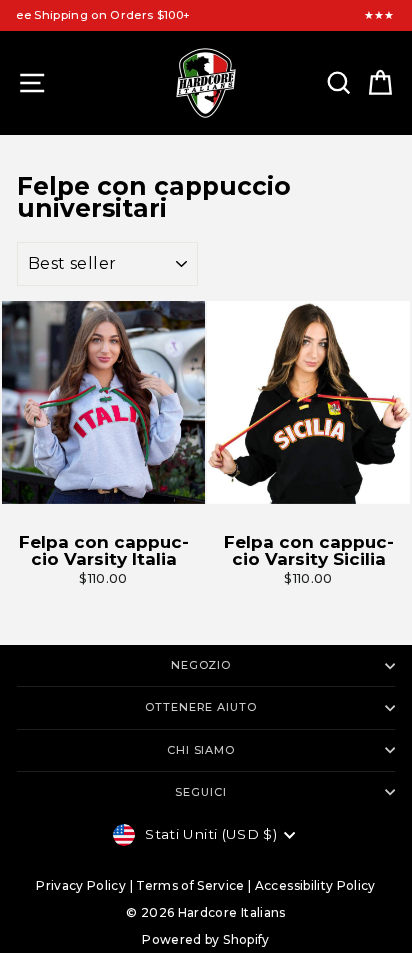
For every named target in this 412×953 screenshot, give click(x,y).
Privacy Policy (81, 885)
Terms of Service (190, 885)
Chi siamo (201, 750)
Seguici (200, 792)
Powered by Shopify (205, 939)
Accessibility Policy (315, 885)
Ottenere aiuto (200, 707)
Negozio (201, 665)
